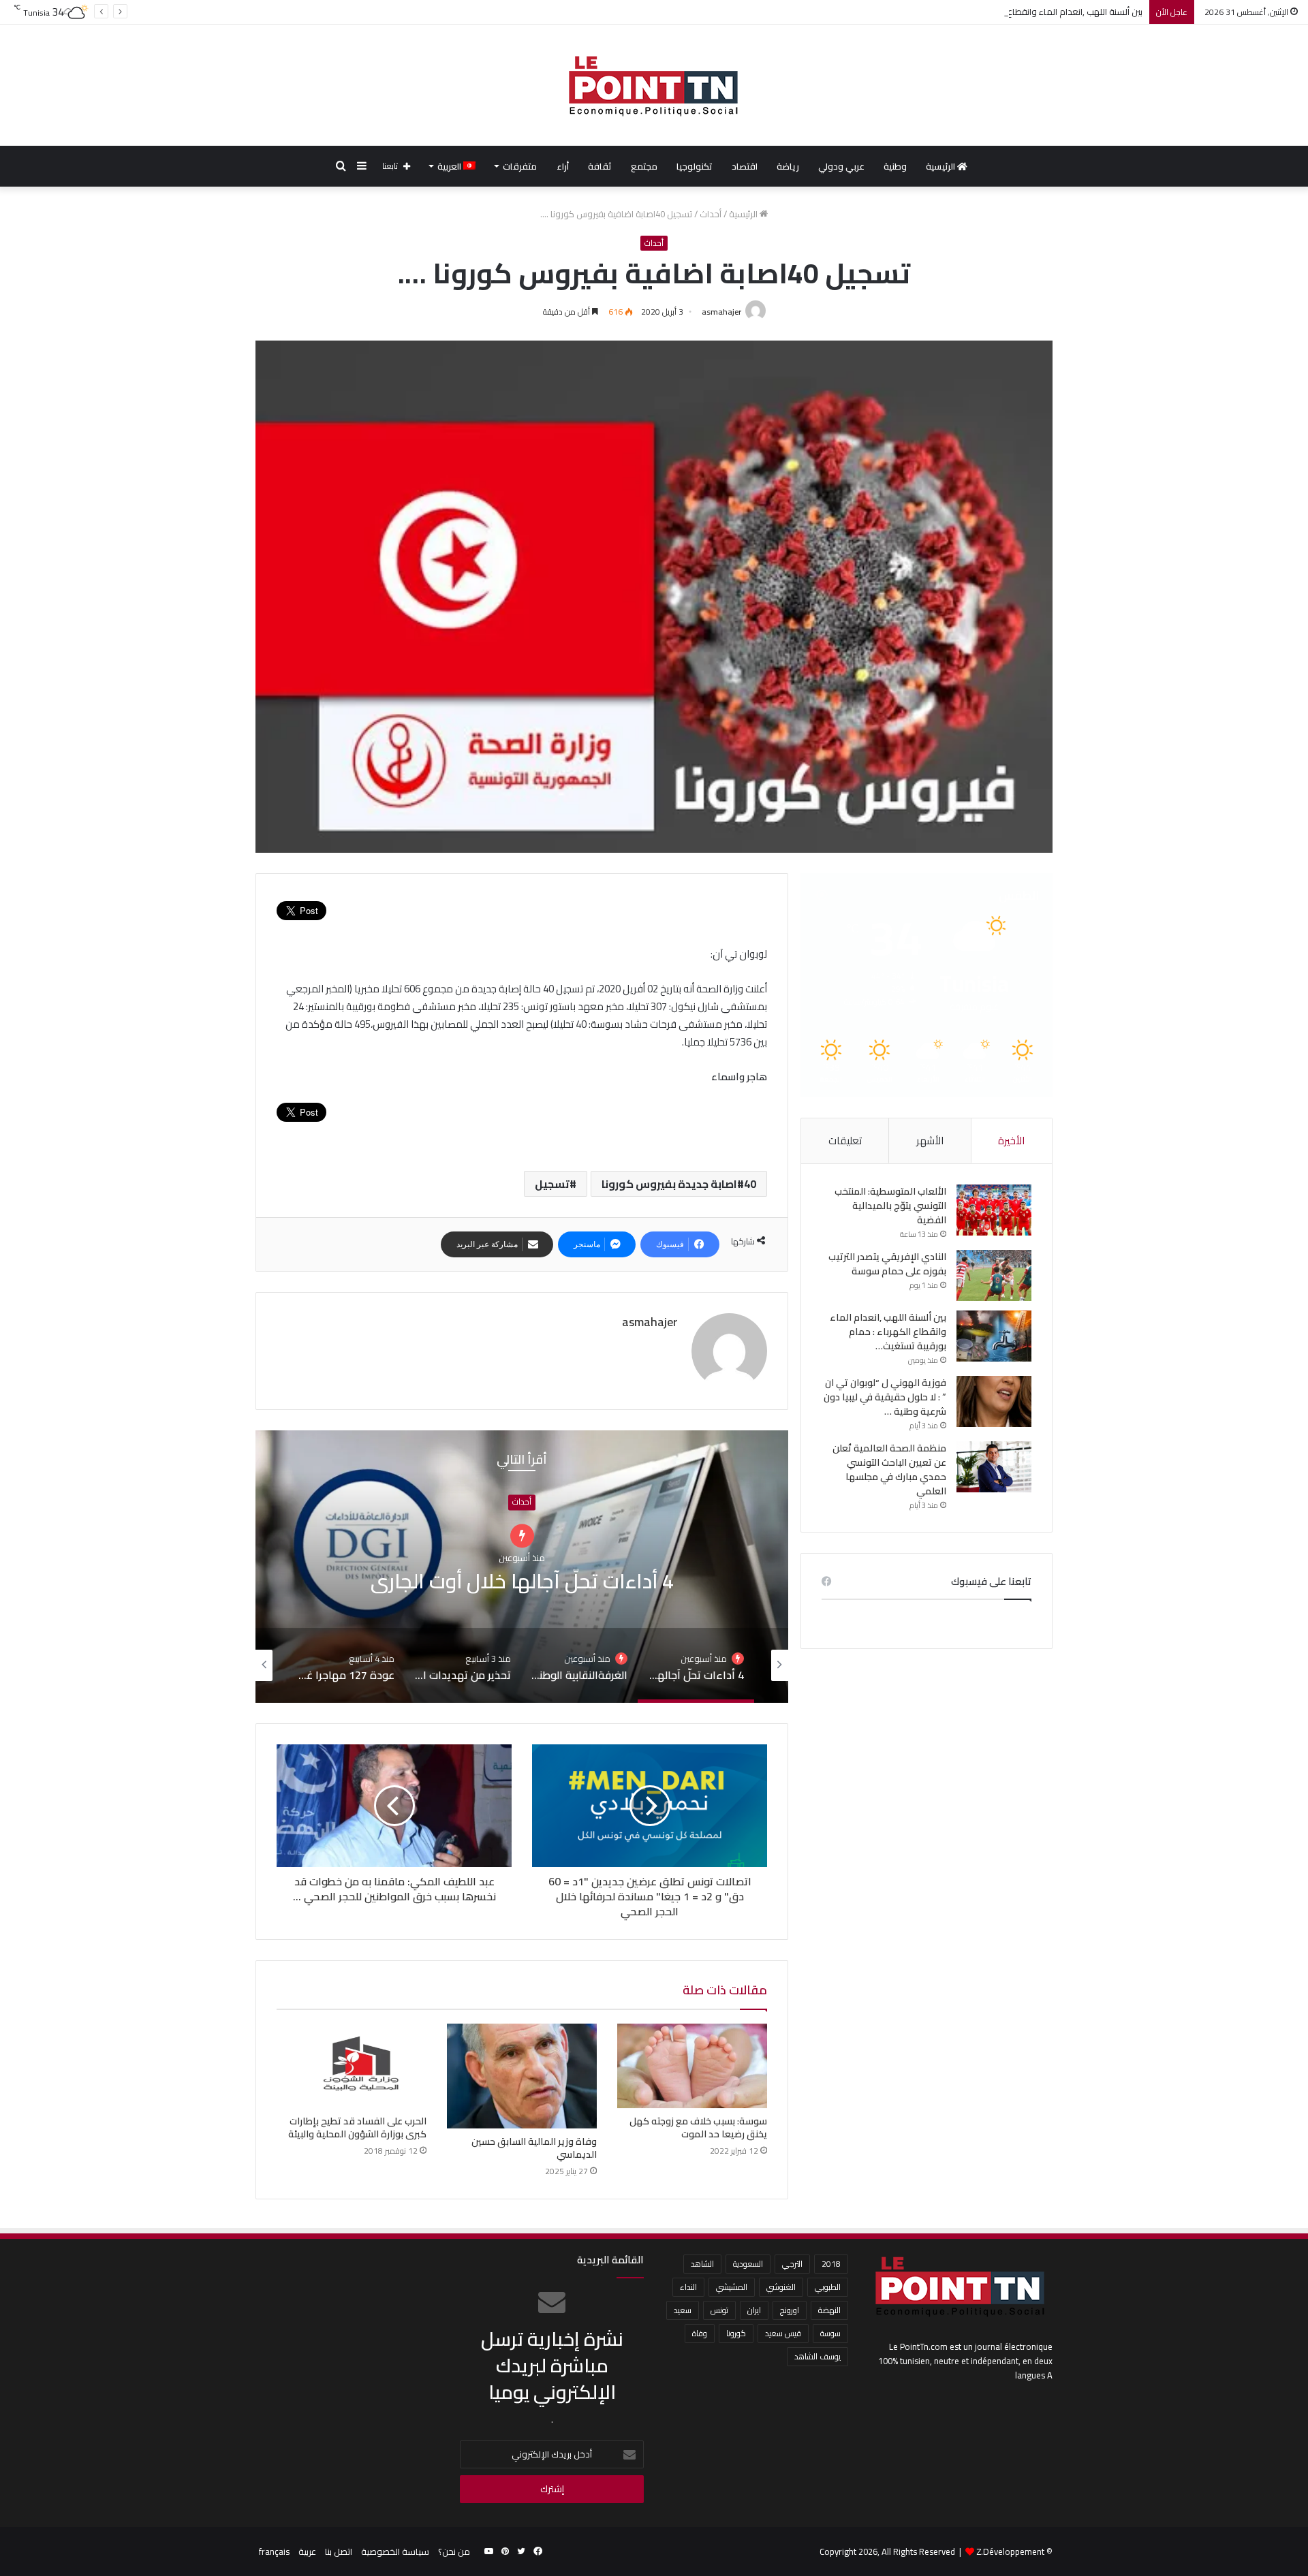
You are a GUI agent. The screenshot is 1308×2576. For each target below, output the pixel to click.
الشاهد (702, 2264)
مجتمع (644, 166)
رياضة (788, 166)
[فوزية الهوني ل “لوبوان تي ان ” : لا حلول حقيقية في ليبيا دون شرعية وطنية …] (994, 1401)
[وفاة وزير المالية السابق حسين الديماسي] (522, 2076)
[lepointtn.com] (654, 85)
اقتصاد (745, 166)
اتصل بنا (339, 2551)
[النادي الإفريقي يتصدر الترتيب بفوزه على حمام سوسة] (994, 1275)
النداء (688, 2287)
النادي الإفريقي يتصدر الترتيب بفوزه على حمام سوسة (887, 1264)
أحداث (711, 214)
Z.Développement (1010, 2551)
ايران (754, 2310)
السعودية (748, 2264)
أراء (563, 166)
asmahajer (721, 312)
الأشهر (930, 1141)
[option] (522, 1567)
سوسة (830, 2333)
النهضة (829, 2310)
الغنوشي (781, 2287)
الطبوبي (828, 2287)
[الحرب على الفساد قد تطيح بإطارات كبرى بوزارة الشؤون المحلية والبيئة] (352, 2066)
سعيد (683, 2310)
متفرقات (520, 166)
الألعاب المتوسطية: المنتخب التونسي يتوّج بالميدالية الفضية (890, 1206)
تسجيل (552, 1184)
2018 (831, 2264)
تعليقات (845, 1141)
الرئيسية (941, 166)
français (274, 2551)
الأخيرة (1011, 1141)
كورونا (736, 2333)
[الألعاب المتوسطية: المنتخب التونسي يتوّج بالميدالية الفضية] (994, 1210)
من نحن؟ (454, 2551)
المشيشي (732, 2287)
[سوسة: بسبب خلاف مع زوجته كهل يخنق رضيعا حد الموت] (692, 2066)
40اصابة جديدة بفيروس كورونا (679, 1184)
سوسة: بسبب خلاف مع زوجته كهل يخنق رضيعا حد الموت (698, 2127)
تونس (719, 2310)
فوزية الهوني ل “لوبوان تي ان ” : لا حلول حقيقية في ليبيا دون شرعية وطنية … (885, 1397)
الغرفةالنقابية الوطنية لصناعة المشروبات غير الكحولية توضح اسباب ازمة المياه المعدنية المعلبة (522, 1581)
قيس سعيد (783, 2333)
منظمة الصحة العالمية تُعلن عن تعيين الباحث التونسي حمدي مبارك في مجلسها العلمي (889, 1470)
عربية (307, 2551)
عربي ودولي (841, 166)
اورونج (790, 2310)
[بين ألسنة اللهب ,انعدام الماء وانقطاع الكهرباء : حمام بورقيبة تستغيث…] (994, 1336)
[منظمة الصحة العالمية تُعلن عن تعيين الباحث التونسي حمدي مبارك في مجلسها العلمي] (994, 1467)
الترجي (792, 2264)
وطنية (895, 166)
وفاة (700, 2333)
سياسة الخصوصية (395, 2551)
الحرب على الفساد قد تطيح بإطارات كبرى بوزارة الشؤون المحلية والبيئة (357, 2127)
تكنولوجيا (695, 166)
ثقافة (600, 166)
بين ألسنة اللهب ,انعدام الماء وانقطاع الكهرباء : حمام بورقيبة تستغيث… (1013, 12)
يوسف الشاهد (817, 2356)
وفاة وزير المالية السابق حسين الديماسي (534, 2148)
